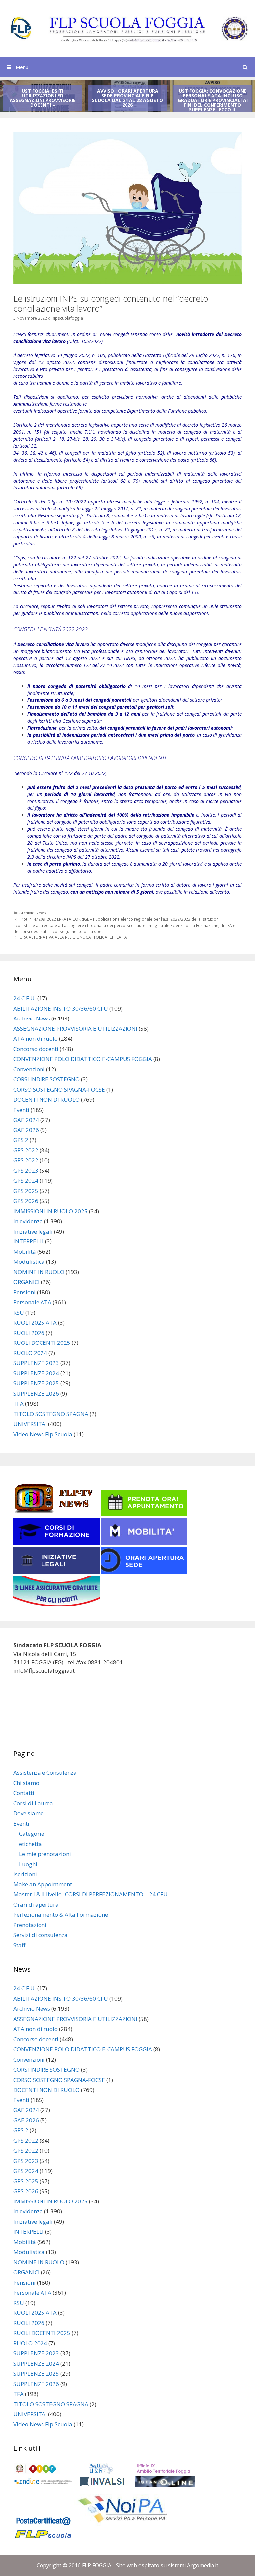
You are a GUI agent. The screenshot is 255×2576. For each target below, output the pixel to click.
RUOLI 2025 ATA (35, 1322)
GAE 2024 (26, 1120)
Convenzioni (29, 1069)
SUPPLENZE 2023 (36, 1363)
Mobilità (25, 1252)
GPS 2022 (26, 1150)
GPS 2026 (26, 1201)
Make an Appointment (43, 1884)
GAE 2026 (26, 1130)
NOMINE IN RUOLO (39, 1272)
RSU (19, 1312)
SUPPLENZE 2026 (36, 1394)
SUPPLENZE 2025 (36, 1383)
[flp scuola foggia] (127, 28)
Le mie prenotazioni (45, 1854)
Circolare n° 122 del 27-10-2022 (72, 773)
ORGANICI (26, 1282)
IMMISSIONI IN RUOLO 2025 (50, 1211)
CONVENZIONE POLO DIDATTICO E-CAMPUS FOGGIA (83, 1059)
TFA (18, 1403)
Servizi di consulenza (41, 1935)
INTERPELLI (29, 1241)
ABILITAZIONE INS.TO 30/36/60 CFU (61, 1008)
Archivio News (33, 913)
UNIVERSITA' (30, 1424)
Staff (19, 1945)
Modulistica (29, 1262)
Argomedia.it (203, 2565)
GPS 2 (21, 1140)
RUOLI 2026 (29, 1333)
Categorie (32, 1833)
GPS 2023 (26, 1171)
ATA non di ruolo (36, 1039)
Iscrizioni (25, 1874)
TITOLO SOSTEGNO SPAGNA (51, 1414)
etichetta (30, 1844)
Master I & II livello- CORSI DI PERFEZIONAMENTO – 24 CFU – (93, 1894)
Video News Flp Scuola (43, 1434)
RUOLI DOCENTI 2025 (42, 1343)
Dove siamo (29, 1813)
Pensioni (24, 1292)
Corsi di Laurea (33, 1803)
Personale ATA (32, 1302)
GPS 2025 (26, 1191)
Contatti (24, 1793)
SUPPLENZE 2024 (36, 1373)
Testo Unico (55, 843)
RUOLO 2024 (30, 1353)
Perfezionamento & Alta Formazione (61, 1915)
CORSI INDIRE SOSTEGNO (46, 1079)
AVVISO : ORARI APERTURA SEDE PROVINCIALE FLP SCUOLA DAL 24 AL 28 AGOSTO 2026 (127, 98)
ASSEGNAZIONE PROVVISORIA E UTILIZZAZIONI (75, 1029)
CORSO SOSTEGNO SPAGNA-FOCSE (59, 1089)
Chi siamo (26, 1783)
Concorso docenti (36, 1049)
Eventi (21, 1110)
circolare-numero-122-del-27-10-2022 (85, 665)
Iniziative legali (33, 1231)
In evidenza (28, 1221)
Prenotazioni (30, 1925)
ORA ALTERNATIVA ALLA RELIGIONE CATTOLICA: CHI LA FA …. (76, 937)
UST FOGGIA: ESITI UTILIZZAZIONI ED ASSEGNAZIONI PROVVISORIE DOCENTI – (43, 98)
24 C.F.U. (25, 998)
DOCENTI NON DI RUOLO (46, 1099)
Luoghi (28, 1864)
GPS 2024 (26, 1181)
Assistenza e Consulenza (45, 1773)
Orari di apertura (36, 1905)
